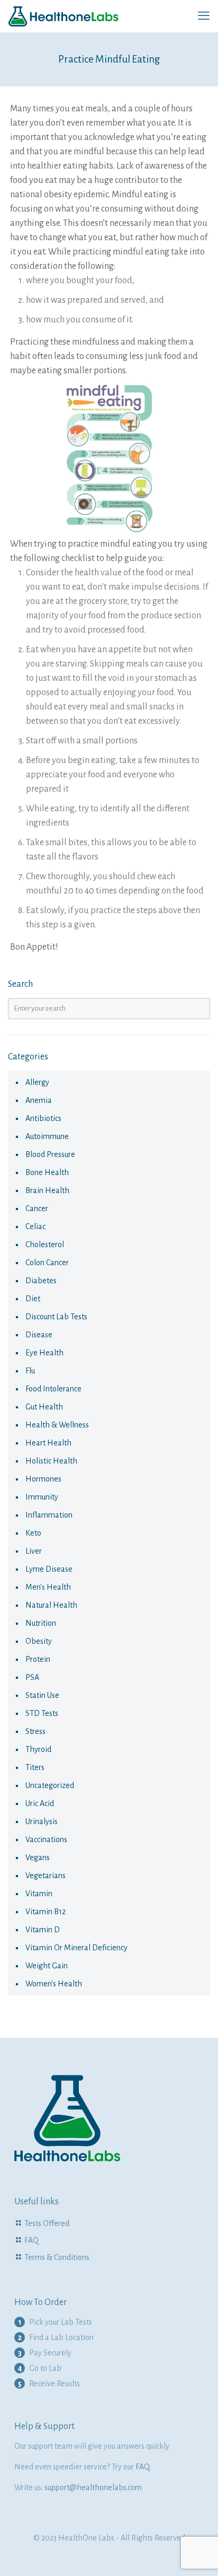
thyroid (38, 1749)
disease (39, 1335)
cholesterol (45, 1245)
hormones (43, 1479)
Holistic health (51, 1461)
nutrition (41, 1623)
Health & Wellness (57, 1425)
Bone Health (47, 1172)
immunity (42, 1497)
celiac (35, 1226)
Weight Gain (47, 1966)
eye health (44, 1353)
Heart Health (48, 1443)
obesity (39, 1641)
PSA (32, 1677)
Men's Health (48, 1587)
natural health (51, 1605)
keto (33, 1533)
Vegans (38, 1857)
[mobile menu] (204, 16)
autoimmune (47, 1136)
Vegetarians (46, 1876)
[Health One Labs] (63, 16)
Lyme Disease (49, 1569)
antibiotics (43, 1118)
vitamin (39, 1894)
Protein (38, 1659)
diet (33, 1299)
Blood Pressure (50, 1154)
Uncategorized (50, 1785)
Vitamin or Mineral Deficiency (76, 1948)
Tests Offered (47, 2223)
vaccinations (46, 1839)
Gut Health (44, 1407)
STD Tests (42, 1713)
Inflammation (49, 1515)
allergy (37, 1082)
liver (34, 1551)
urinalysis (42, 1821)
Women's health (54, 1984)
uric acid (40, 1803)
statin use (42, 1695)
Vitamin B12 (46, 1912)
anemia (39, 1100)
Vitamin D (43, 1930)
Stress (35, 1731)
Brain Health (47, 1190)
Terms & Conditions (57, 2257)
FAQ (31, 2240)
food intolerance (53, 1389)
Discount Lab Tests (56, 1317)
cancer (37, 1208)
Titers (35, 1767)
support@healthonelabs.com (93, 2487)
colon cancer (47, 1263)
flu (30, 1371)
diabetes (41, 1281)
